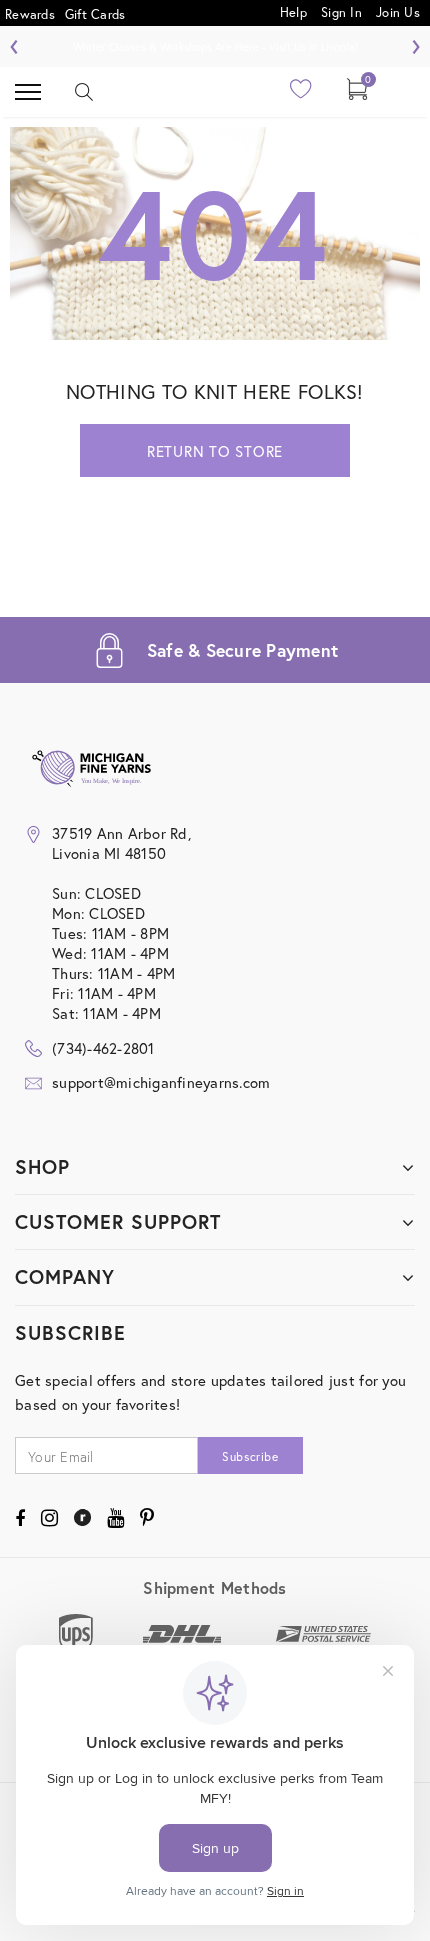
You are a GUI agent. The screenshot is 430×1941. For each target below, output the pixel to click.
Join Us (398, 11)
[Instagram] (49, 1518)
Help (295, 11)
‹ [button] (14, 44)
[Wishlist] (301, 94)
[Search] (84, 92)
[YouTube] (115, 1518)
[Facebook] (20, 1518)
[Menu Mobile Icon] (28, 91)
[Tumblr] (82, 1518)
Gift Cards (95, 14)
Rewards (30, 14)
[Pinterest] (147, 1518)
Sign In (341, 11)
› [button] (415, 44)
